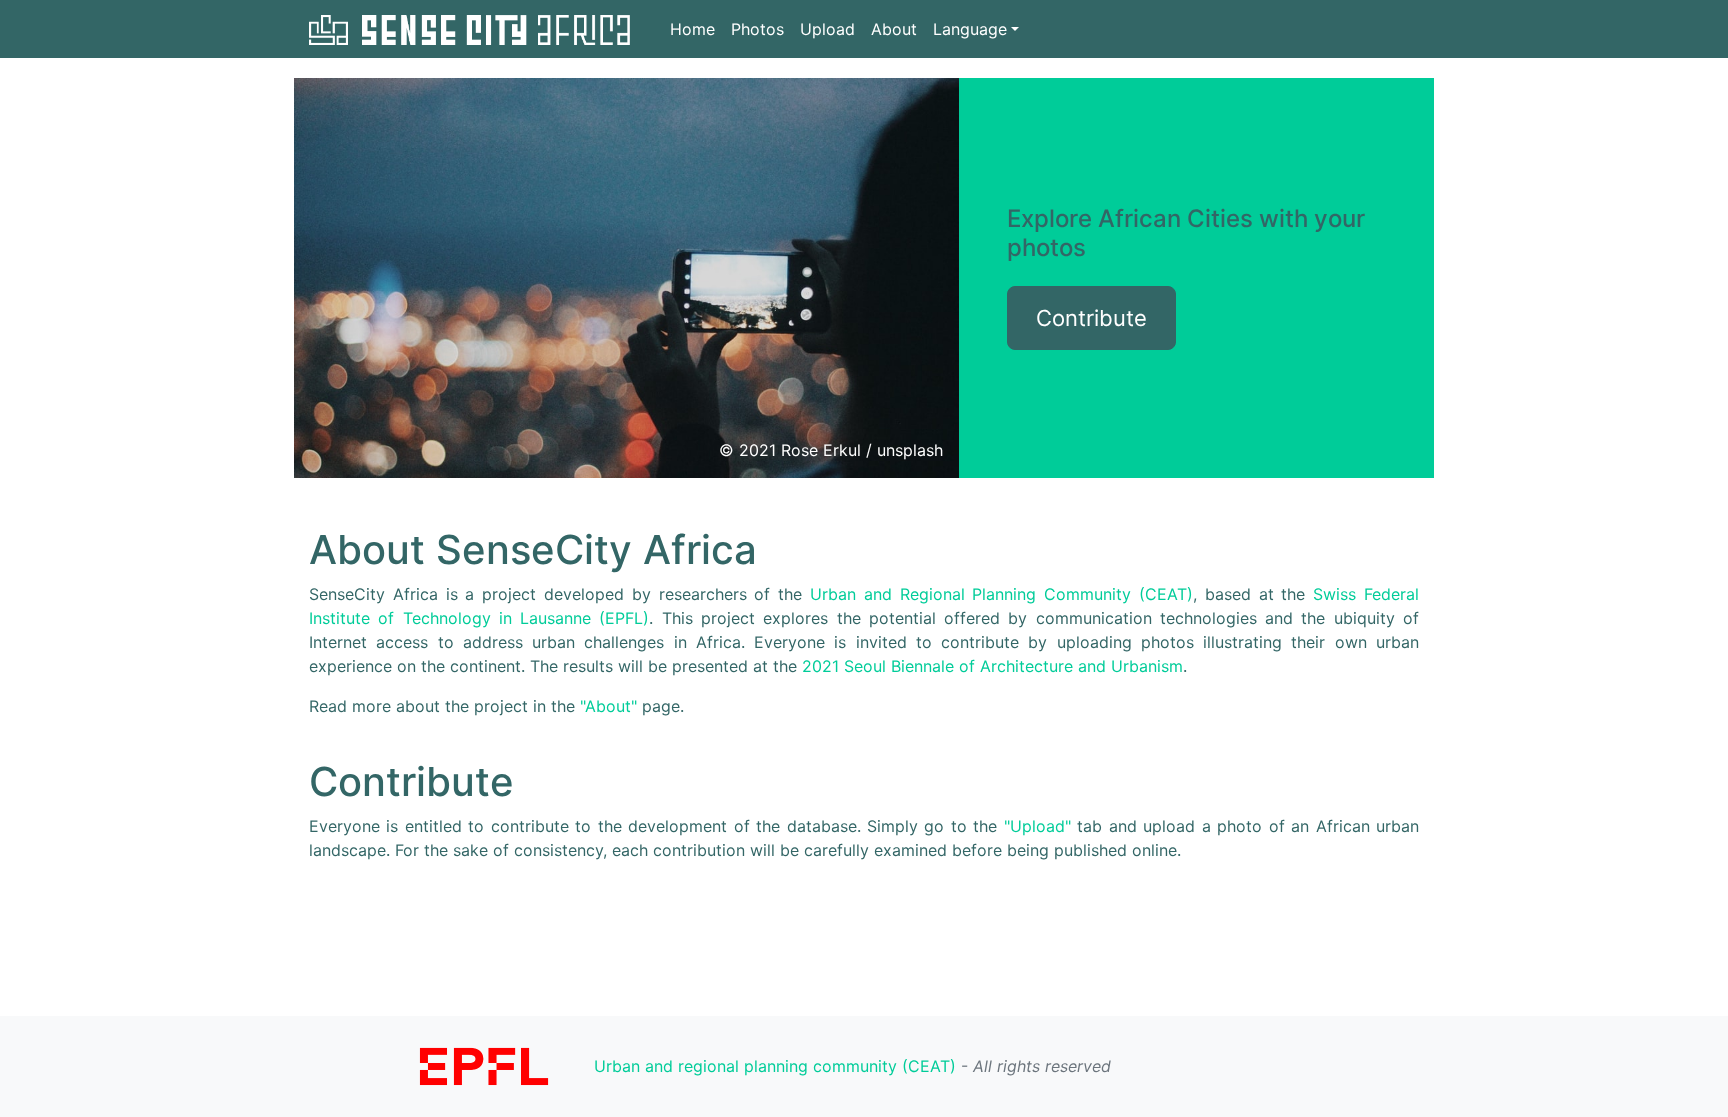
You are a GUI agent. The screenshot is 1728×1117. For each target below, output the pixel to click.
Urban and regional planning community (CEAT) (775, 1066)
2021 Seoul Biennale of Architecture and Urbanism (992, 666)
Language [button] (970, 29)
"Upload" (1037, 826)
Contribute (1091, 318)
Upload (827, 29)
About (894, 29)
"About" (608, 706)
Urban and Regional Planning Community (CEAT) (1001, 594)
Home (692, 29)
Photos (757, 29)
